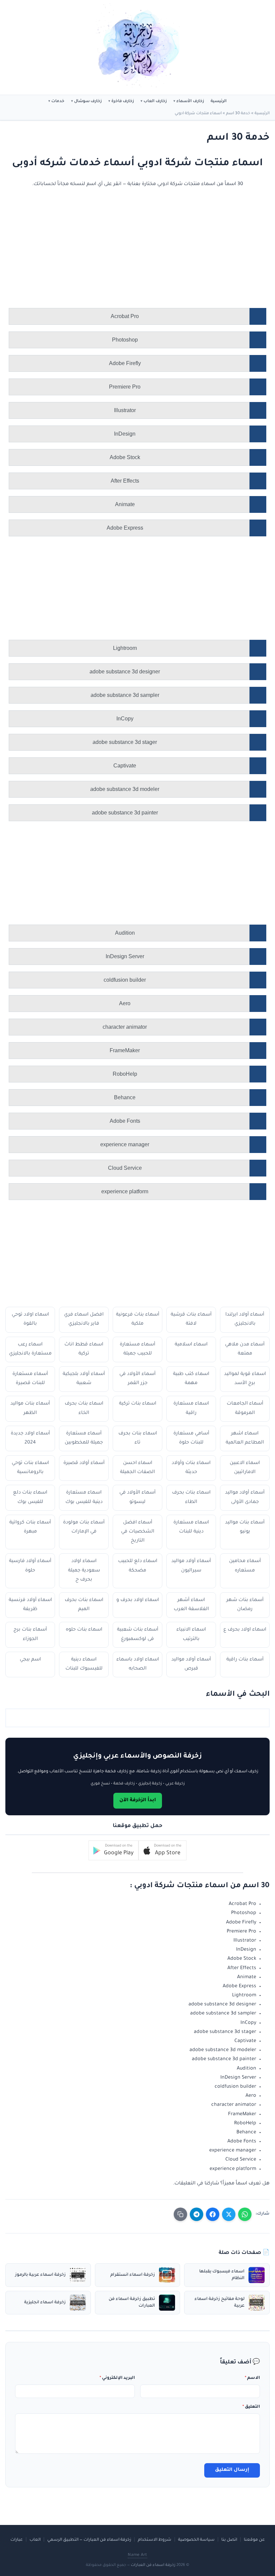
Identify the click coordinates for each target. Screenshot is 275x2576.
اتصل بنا (229, 2540)
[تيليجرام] (197, 2214)
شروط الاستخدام (155, 2540)
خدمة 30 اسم (238, 114)
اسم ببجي (30, 1660)
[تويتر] (229, 2214)
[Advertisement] (144, 258)
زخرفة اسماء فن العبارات (153, 2565)
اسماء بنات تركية (138, 1404)
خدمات (58, 101)
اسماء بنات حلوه (84, 1630)
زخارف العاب (155, 101)
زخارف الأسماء (190, 101)
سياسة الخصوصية (196, 2540)
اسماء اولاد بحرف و (138, 1600)
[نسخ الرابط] (180, 2214)
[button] (162, 1850)
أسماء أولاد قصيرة (84, 1463)
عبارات (17, 2540)
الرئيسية (219, 101)
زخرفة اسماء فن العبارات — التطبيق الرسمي (89, 2540)
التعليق (251, 2407)
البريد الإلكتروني (117, 2378)
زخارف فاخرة (123, 101)
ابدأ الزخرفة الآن (138, 1801)
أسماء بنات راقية (245, 1660)
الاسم (252, 2378)
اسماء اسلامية (191, 1345)
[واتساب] (245, 2214)
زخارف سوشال (88, 101)
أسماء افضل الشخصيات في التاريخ (138, 1532)
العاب (35, 2540)
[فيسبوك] (213, 2214)
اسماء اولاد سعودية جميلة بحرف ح (84, 1570)
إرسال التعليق (232, 2470)
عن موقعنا (254, 2540)
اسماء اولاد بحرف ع (245, 1630)
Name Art (137, 2555)
